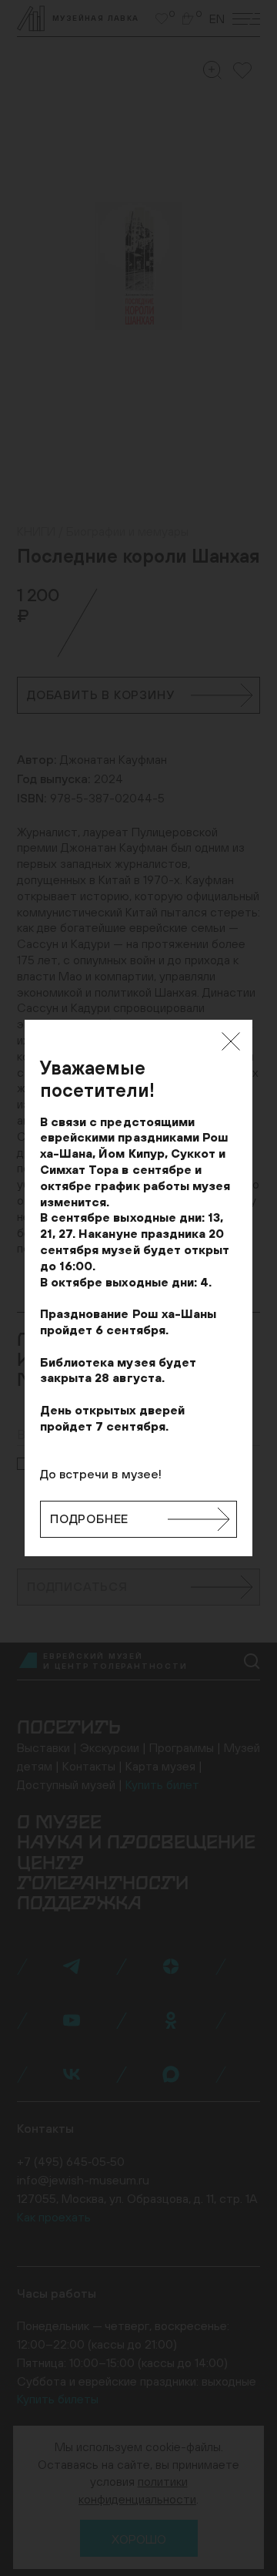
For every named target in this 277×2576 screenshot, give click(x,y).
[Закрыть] (231, 1041)
